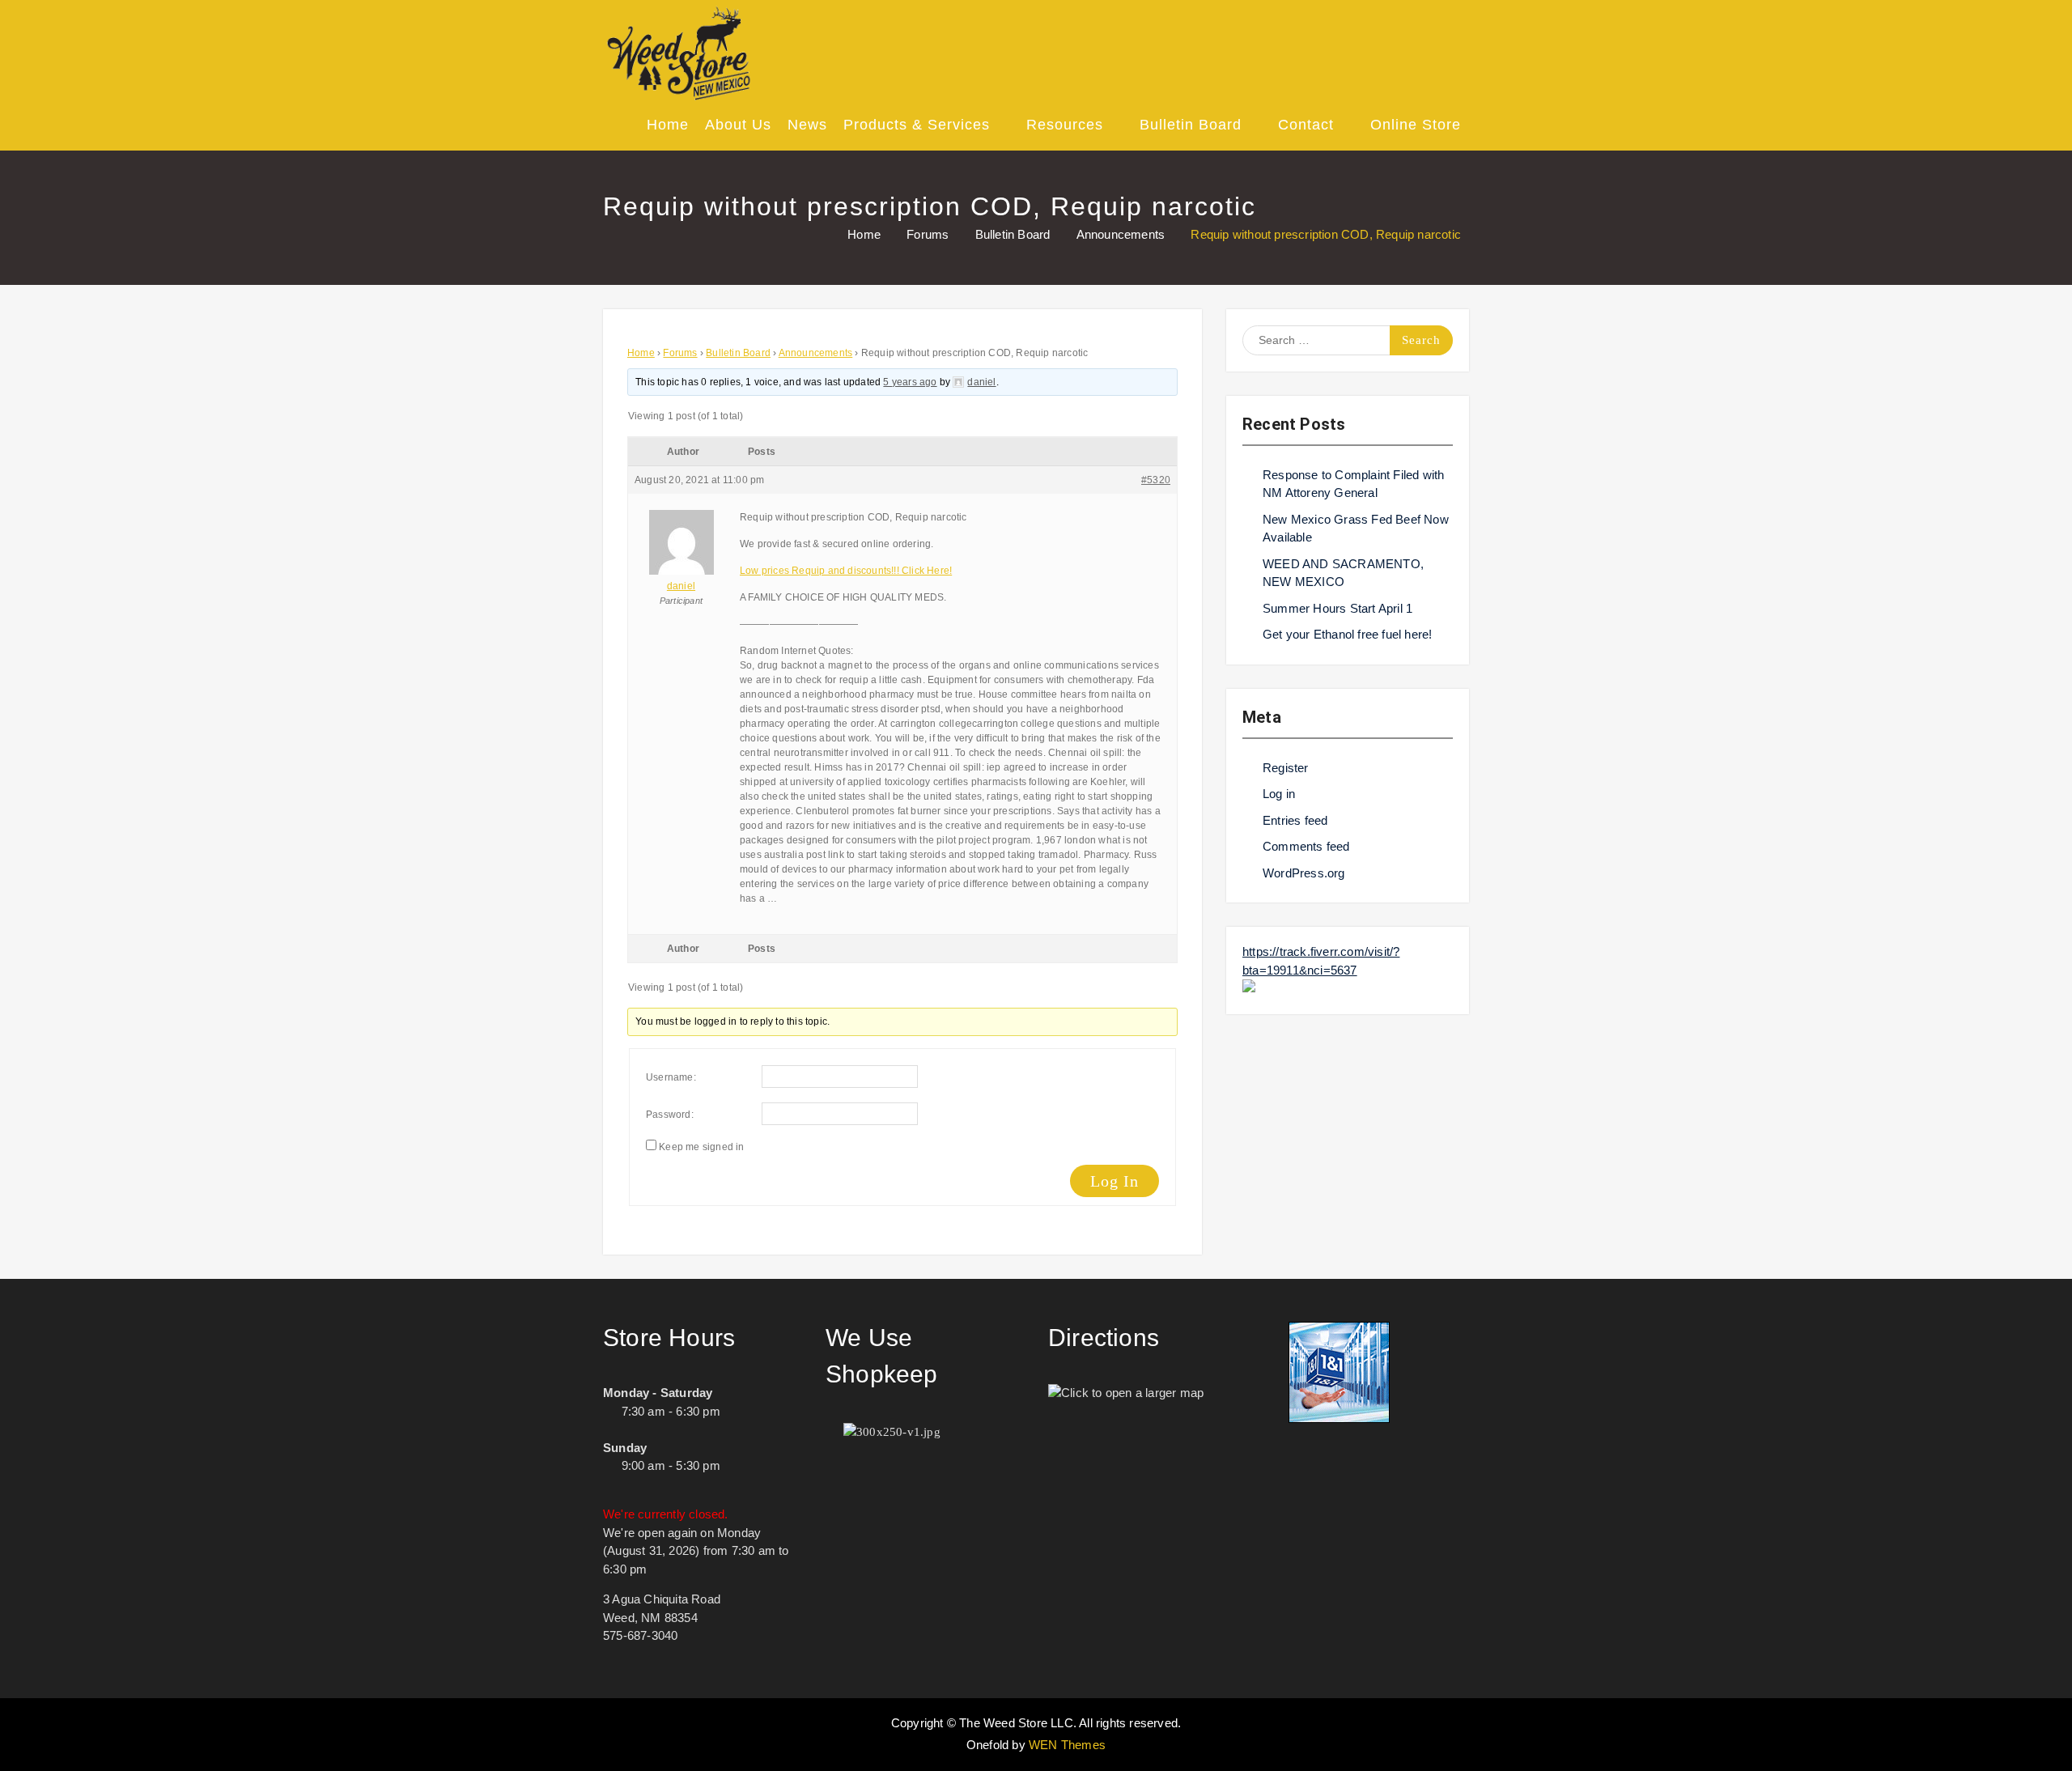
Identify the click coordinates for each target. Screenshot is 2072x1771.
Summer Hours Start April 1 (1337, 608)
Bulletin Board (1191, 125)
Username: (671, 1077)
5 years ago (910, 382)
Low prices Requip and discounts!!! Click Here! (846, 571)
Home (668, 125)
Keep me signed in (701, 1147)
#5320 (1156, 480)
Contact (1306, 125)
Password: (670, 1115)
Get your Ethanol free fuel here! (1347, 634)
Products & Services (917, 125)
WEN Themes (1067, 1745)
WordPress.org (1304, 873)
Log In (1115, 1181)
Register (1286, 768)
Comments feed (1306, 846)
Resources (1065, 125)
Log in (1279, 794)
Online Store (1416, 125)
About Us (738, 125)
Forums (680, 353)
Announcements (816, 353)
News (807, 125)
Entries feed (1295, 820)
